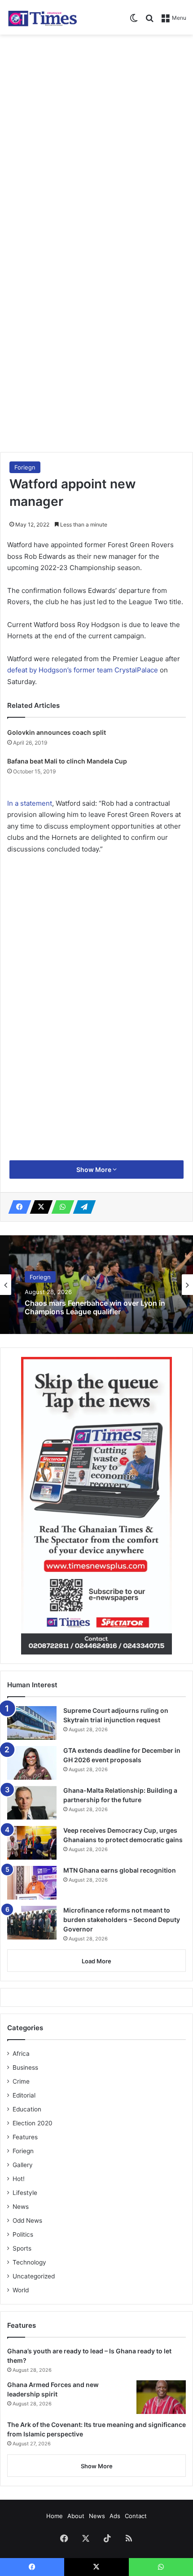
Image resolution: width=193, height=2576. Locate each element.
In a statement (30, 803)
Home (55, 2516)
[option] (96, 1285)
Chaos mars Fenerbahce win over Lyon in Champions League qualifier (95, 1308)
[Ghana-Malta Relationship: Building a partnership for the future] (32, 1803)
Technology (29, 2262)
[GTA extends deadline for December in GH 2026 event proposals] (32, 1763)
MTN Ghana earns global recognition (120, 1870)
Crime (21, 2081)
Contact (136, 2516)
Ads (115, 2516)
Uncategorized (34, 2276)
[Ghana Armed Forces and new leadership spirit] (161, 2397)
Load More (96, 1961)
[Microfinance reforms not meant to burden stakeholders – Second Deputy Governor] (32, 1923)
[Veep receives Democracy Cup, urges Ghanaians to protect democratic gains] (32, 1843)
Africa (21, 2054)
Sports (22, 2248)
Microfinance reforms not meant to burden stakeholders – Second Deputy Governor (122, 1920)
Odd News (27, 2221)
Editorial (24, 2095)
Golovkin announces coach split (57, 732)
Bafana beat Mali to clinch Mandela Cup (67, 761)
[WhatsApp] (60, 1207)
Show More (94, 1170)
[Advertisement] (96, 140)
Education (27, 2109)
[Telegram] (82, 1207)
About (76, 2516)
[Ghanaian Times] (43, 17)
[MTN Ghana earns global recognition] (32, 1883)
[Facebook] (17, 1207)
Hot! (19, 2179)
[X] (39, 1207)
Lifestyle (25, 2193)
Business (25, 2067)
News (21, 2207)
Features (25, 2137)
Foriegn (25, 467)
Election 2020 (33, 2123)
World (21, 2290)
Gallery (23, 2165)
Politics (23, 2234)
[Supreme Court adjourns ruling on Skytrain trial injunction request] (32, 1723)
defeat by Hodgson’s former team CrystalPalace (83, 670)
